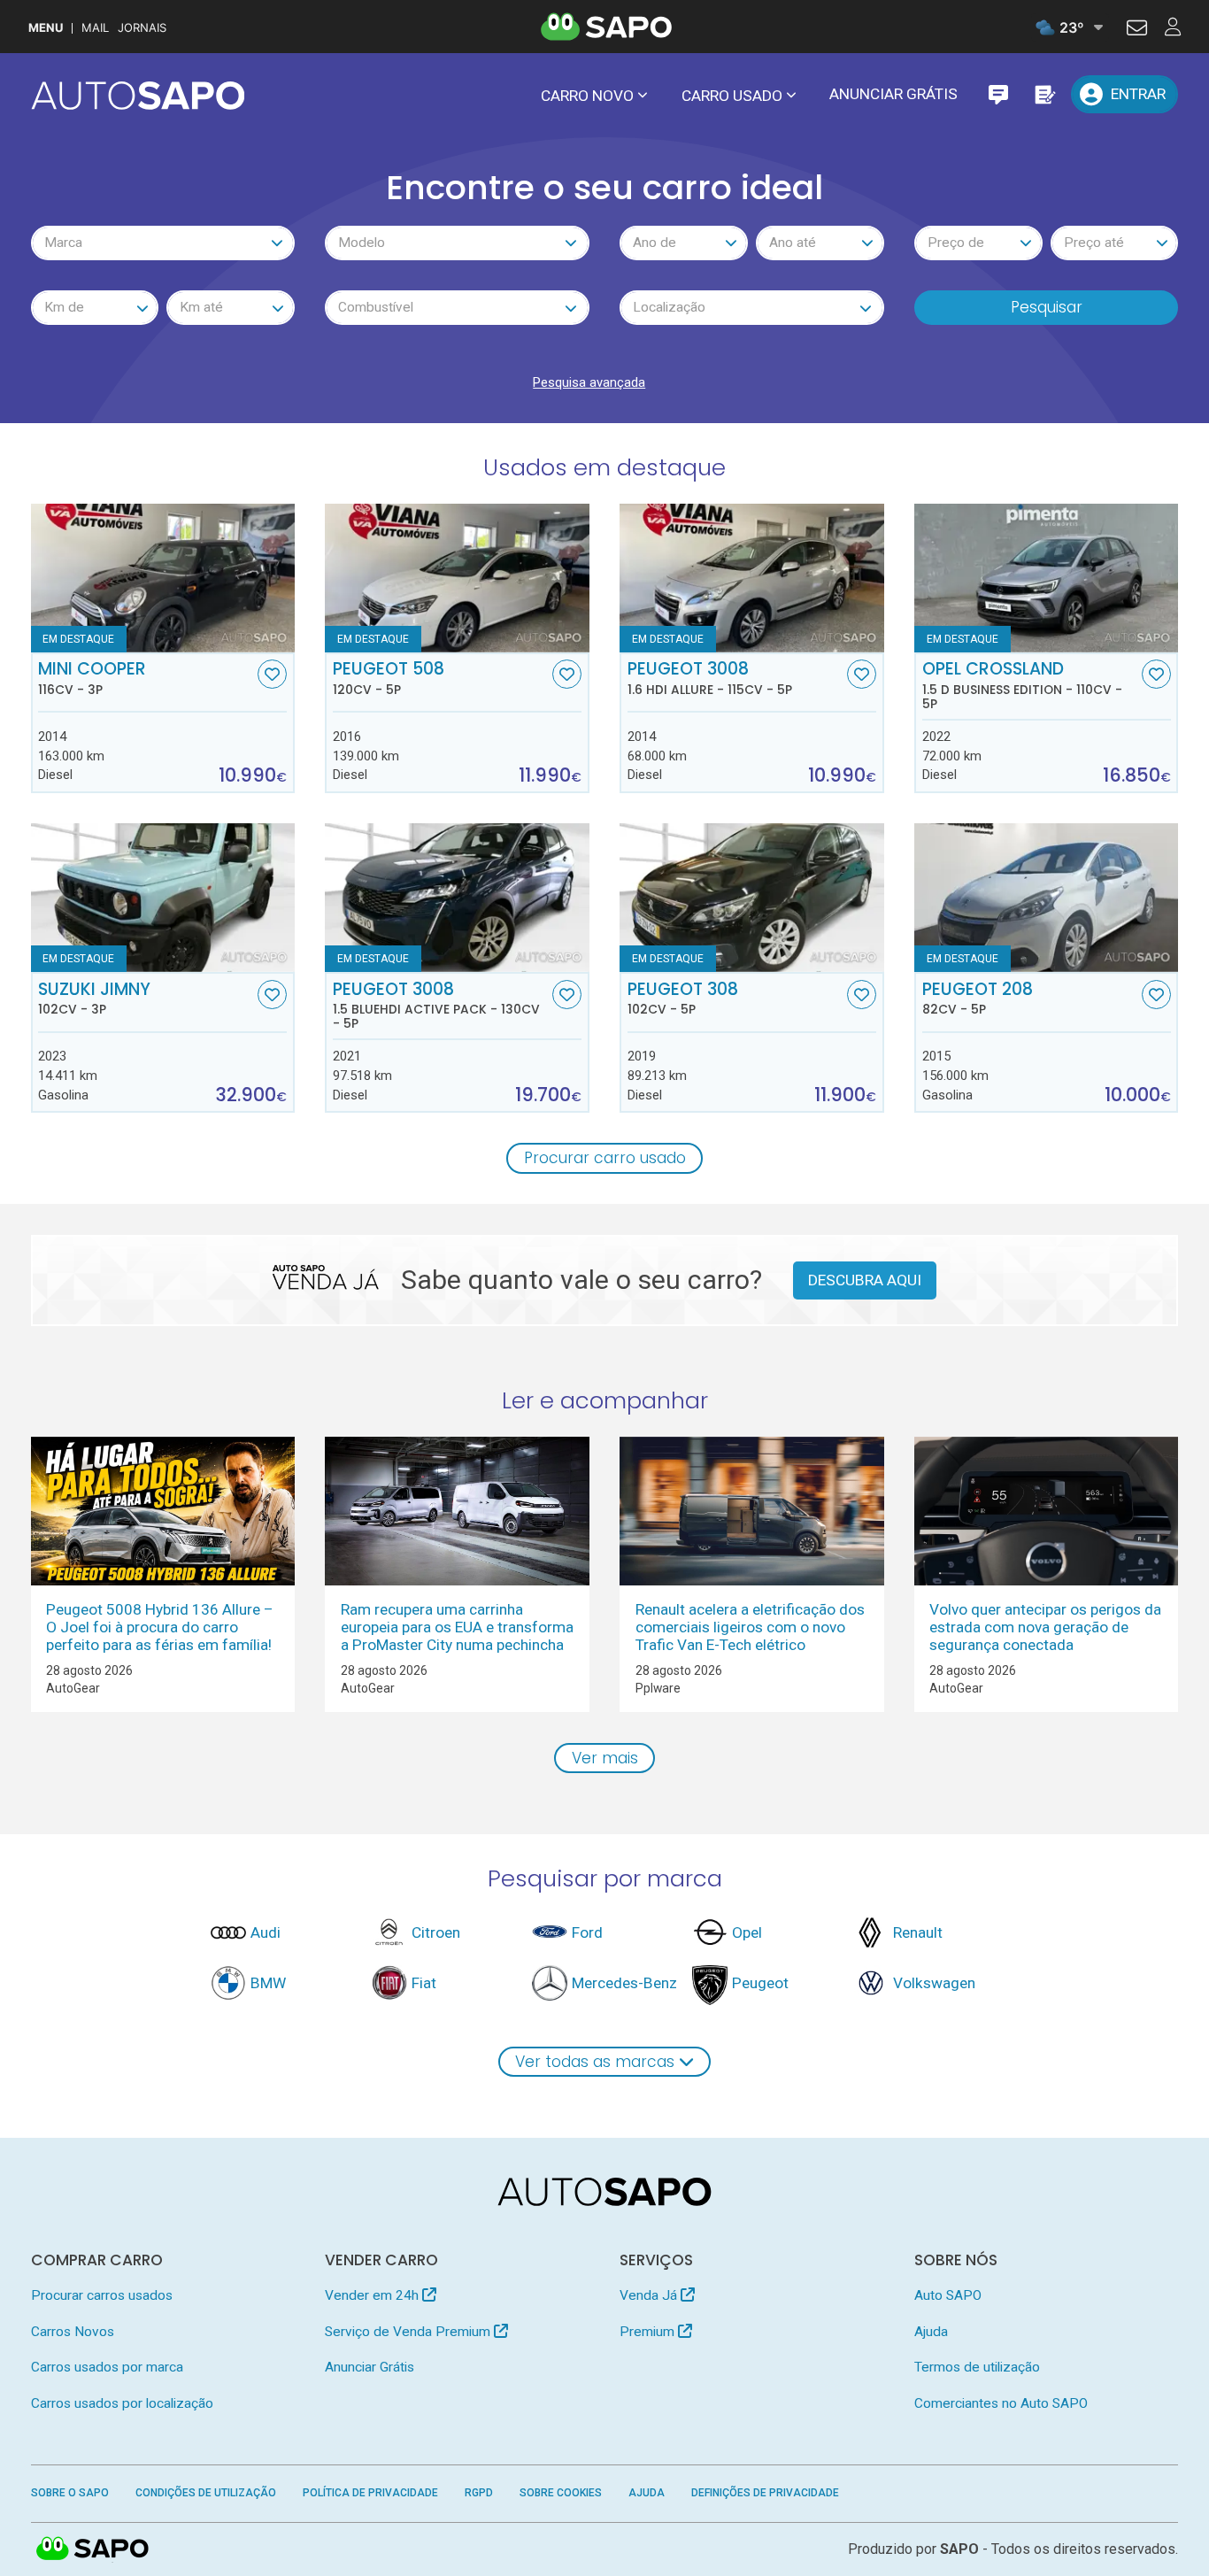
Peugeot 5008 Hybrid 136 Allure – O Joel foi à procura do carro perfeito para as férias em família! (160, 1627)
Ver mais (605, 1758)
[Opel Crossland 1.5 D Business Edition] (1046, 578)
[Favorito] (272, 674)
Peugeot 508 (389, 678)
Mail (95, 28)
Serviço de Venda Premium (409, 2332)
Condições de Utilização (206, 2493)
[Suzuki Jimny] (163, 898)
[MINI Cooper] (163, 578)
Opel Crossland (1022, 685)
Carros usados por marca (107, 2367)
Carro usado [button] (732, 96)
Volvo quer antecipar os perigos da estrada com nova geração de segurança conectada (1045, 1627)
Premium (649, 2332)
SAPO (93, 2549)
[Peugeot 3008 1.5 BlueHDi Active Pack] (457, 898)
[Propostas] (1044, 94)
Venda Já (650, 2295)
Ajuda (931, 2332)
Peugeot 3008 (710, 678)
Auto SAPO (948, 2295)
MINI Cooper (92, 678)
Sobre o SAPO (70, 2493)
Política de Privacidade (370, 2493)
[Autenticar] (1137, 30)
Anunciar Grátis (893, 94)
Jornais (142, 28)
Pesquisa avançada (589, 382)
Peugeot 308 (683, 999)
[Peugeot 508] (457, 578)
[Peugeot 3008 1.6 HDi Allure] (751, 578)
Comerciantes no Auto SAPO (1001, 2403)
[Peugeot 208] (1046, 898)
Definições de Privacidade (765, 2493)
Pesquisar (1047, 307)
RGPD (479, 2493)
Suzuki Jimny (94, 999)
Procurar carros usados (102, 2295)
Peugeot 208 (978, 999)
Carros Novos (73, 2332)
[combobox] (163, 243)
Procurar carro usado (605, 1158)
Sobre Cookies (561, 2493)
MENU (46, 28)
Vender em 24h (373, 2295)
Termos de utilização (977, 2367)
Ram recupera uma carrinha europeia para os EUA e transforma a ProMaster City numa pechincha (457, 1627)
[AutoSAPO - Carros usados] (138, 96)
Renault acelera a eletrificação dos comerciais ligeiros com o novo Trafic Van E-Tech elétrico (750, 1627)
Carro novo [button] (587, 96)
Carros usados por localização (122, 2403)
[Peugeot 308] (751, 898)
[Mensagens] (998, 94)
